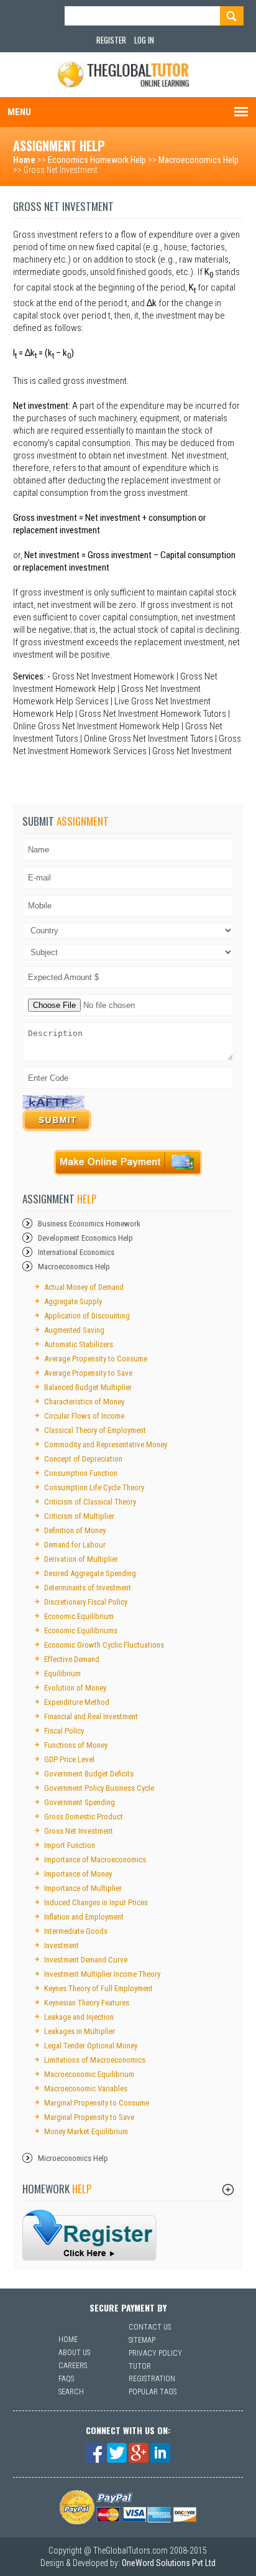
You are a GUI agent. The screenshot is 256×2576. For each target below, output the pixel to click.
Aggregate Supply (73, 1301)
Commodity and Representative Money (106, 1444)
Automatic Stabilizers (79, 1344)
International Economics (76, 1252)
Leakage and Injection (79, 2017)
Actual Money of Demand (84, 1287)
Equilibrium (62, 1673)
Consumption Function (81, 1473)
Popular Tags (153, 2392)
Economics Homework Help (97, 160)
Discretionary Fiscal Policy (86, 1602)
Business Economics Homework (89, 1224)
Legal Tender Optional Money (91, 2046)
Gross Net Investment (79, 1831)
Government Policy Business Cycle (99, 1788)
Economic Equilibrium (79, 1616)
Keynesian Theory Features (87, 2003)
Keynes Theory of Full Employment (98, 1988)
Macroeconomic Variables (86, 2088)
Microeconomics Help (73, 2158)
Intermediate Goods (76, 1931)
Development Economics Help (85, 1238)
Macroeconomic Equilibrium (89, 2074)
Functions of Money (76, 1745)
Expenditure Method (77, 1702)
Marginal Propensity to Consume (97, 2103)
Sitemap (142, 2340)
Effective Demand (72, 1659)
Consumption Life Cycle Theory (94, 1487)
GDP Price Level (69, 1759)
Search (71, 2392)
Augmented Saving (74, 1330)
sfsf (90, 2235)
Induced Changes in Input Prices (96, 1902)
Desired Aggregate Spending (90, 1573)
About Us (74, 2353)
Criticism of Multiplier (79, 1516)
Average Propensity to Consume (96, 1359)
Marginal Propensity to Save (89, 2117)
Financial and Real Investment (91, 1716)
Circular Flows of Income (84, 1416)
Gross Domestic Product (84, 1817)
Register (111, 40)
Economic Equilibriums (81, 1631)
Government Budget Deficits (89, 1774)
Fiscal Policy (64, 1731)
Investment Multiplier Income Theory (102, 1974)
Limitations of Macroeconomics (95, 2060)
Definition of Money (75, 1530)
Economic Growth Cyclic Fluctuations (104, 1645)
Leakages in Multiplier (80, 2031)
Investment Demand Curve (86, 1960)
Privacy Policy (155, 2353)
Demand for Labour (75, 1545)
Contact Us (150, 2327)
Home (24, 160)
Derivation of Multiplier (81, 1559)
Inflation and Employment (84, 1917)
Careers (73, 2366)
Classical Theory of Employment (95, 1430)
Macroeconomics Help (199, 160)
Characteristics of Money (84, 1402)
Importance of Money (78, 1874)
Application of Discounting (87, 1316)
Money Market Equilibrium (86, 2131)
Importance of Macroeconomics (95, 1860)
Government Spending (80, 1802)
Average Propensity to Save (88, 1373)
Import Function (70, 1845)
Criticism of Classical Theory (90, 1502)
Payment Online (128, 1163)
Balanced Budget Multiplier (88, 1387)
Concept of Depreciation (83, 1459)
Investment (62, 1945)
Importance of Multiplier (83, 1888)
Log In (144, 40)
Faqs (66, 2379)
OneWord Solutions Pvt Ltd (169, 2563)
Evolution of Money (75, 1688)
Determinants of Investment (88, 1588)
